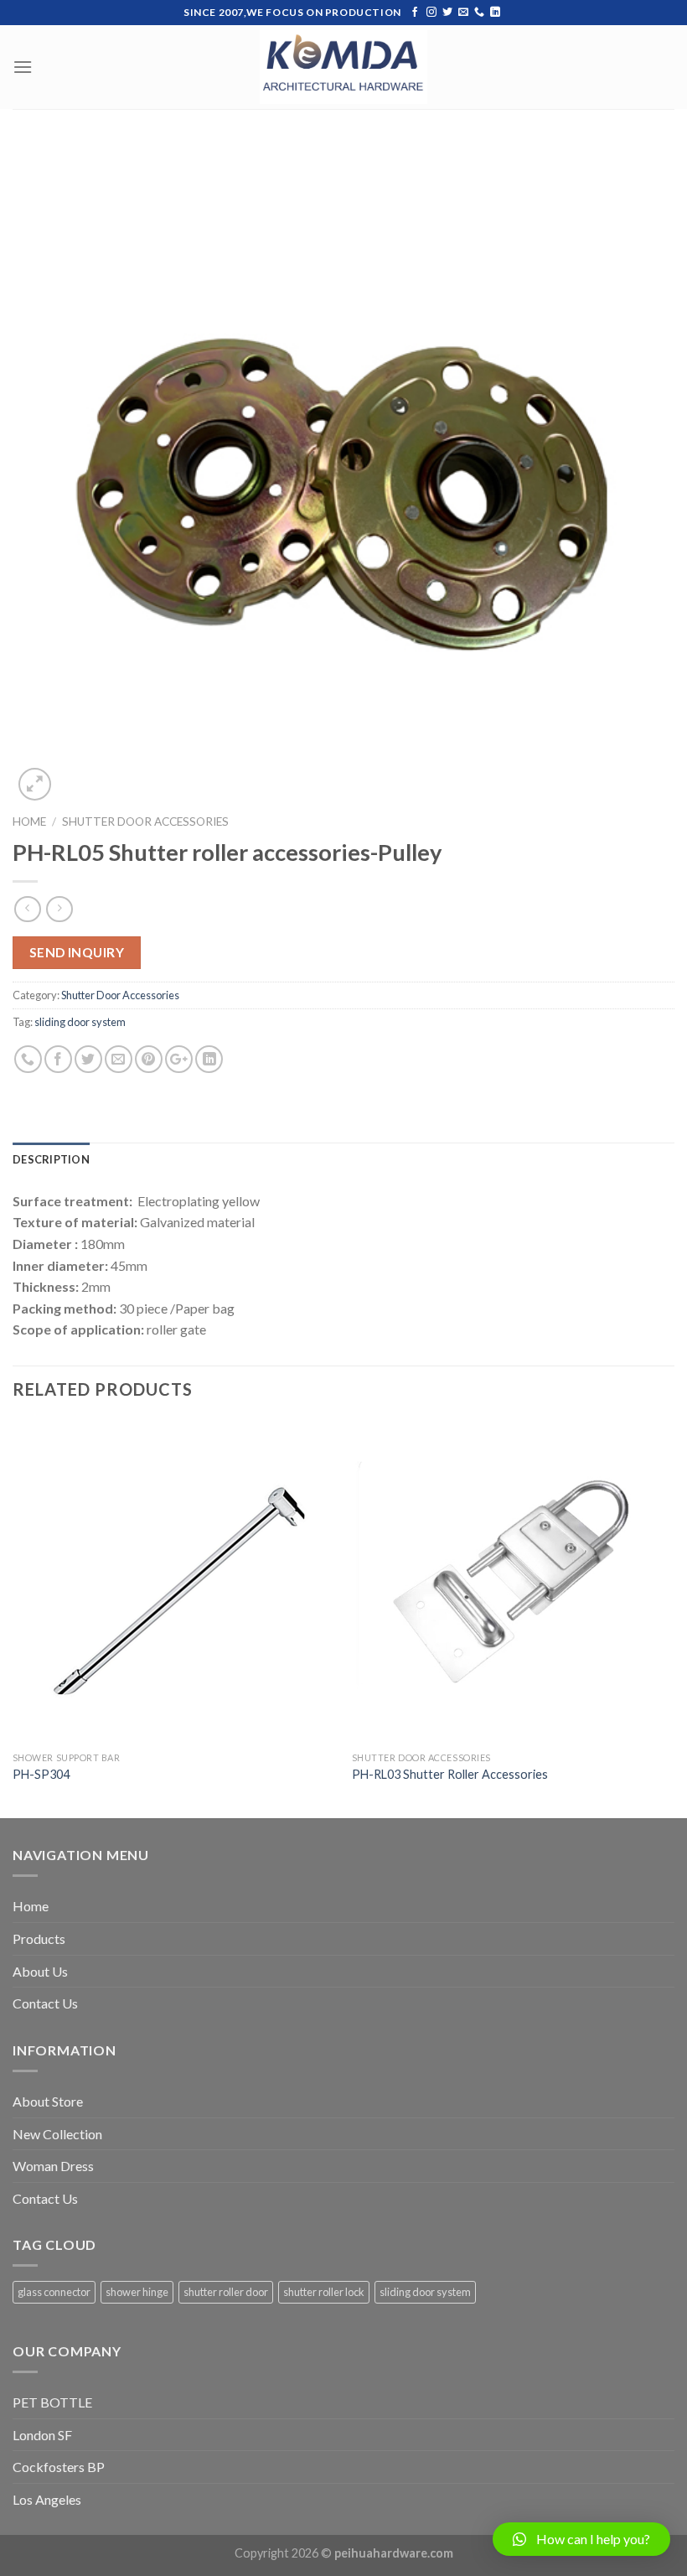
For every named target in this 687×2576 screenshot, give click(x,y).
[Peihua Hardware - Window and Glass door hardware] (343, 67)
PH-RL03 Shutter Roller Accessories (450, 1774)
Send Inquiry (77, 952)
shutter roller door (226, 2292)
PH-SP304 (41, 1774)
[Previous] (13, 1617)
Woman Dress (53, 2166)
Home (29, 822)
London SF (42, 2435)
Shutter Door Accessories (145, 822)
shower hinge (137, 2292)
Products (39, 1938)
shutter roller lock (324, 2292)
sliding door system (80, 1022)
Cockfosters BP (59, 2467)
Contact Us (45, 2003)
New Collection (57, 2134)
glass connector (54, 2292)
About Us (40, 1971)
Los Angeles (47, 2499)
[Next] (674, 1617)
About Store (48, 2101)
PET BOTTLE (52, 2402)
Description (51, 1159)
